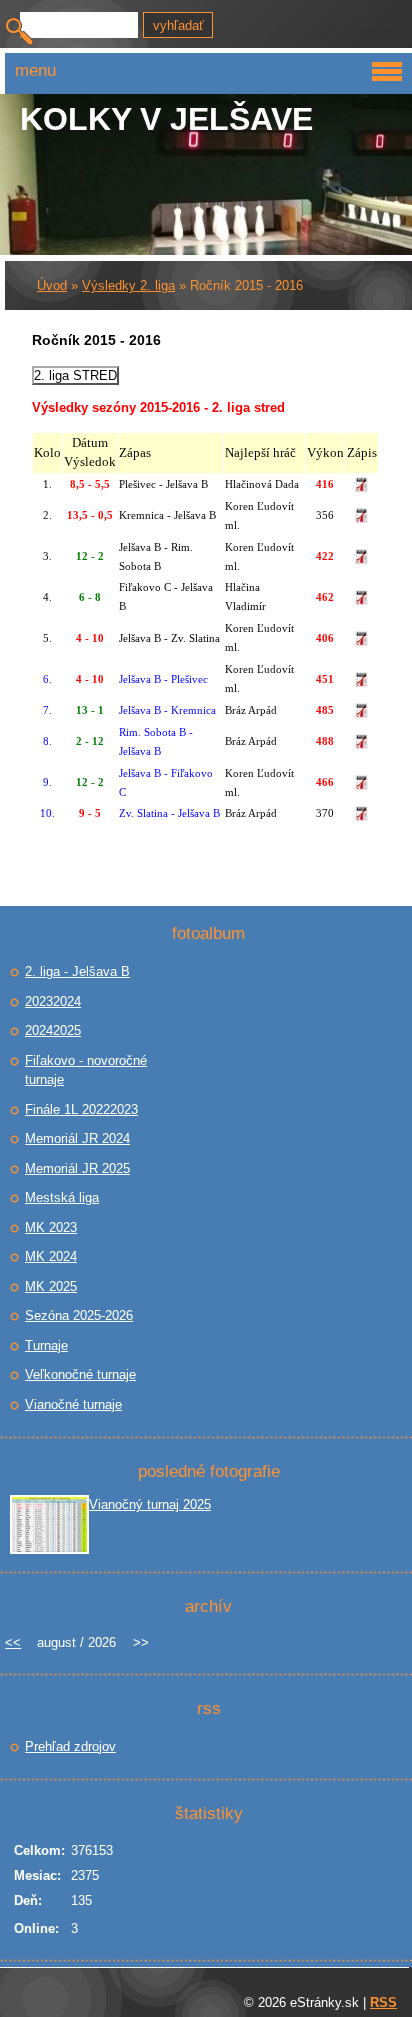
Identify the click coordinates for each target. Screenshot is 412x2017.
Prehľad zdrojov (70, 1746)
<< (13, 1642)
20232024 (53, 1001)
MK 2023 (51, 1227)
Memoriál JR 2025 (77, 1168)
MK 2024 (51, 1256)
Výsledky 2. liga (128, 285)
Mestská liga (62, 1197)
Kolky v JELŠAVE (166, 119)
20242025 (53, 1030)
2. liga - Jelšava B (77, 971)
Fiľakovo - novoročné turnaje (86, 1070)
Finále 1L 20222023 (81, 1109)
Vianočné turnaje (73, 1404)
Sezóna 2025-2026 (79, 1315)
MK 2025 (51, 1286)
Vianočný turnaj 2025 (150, 1504)
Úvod (52, 285)
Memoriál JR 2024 (77, 1138)
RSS (383, 2002)
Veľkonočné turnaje (80, 1374)
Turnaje (46, 1345)
